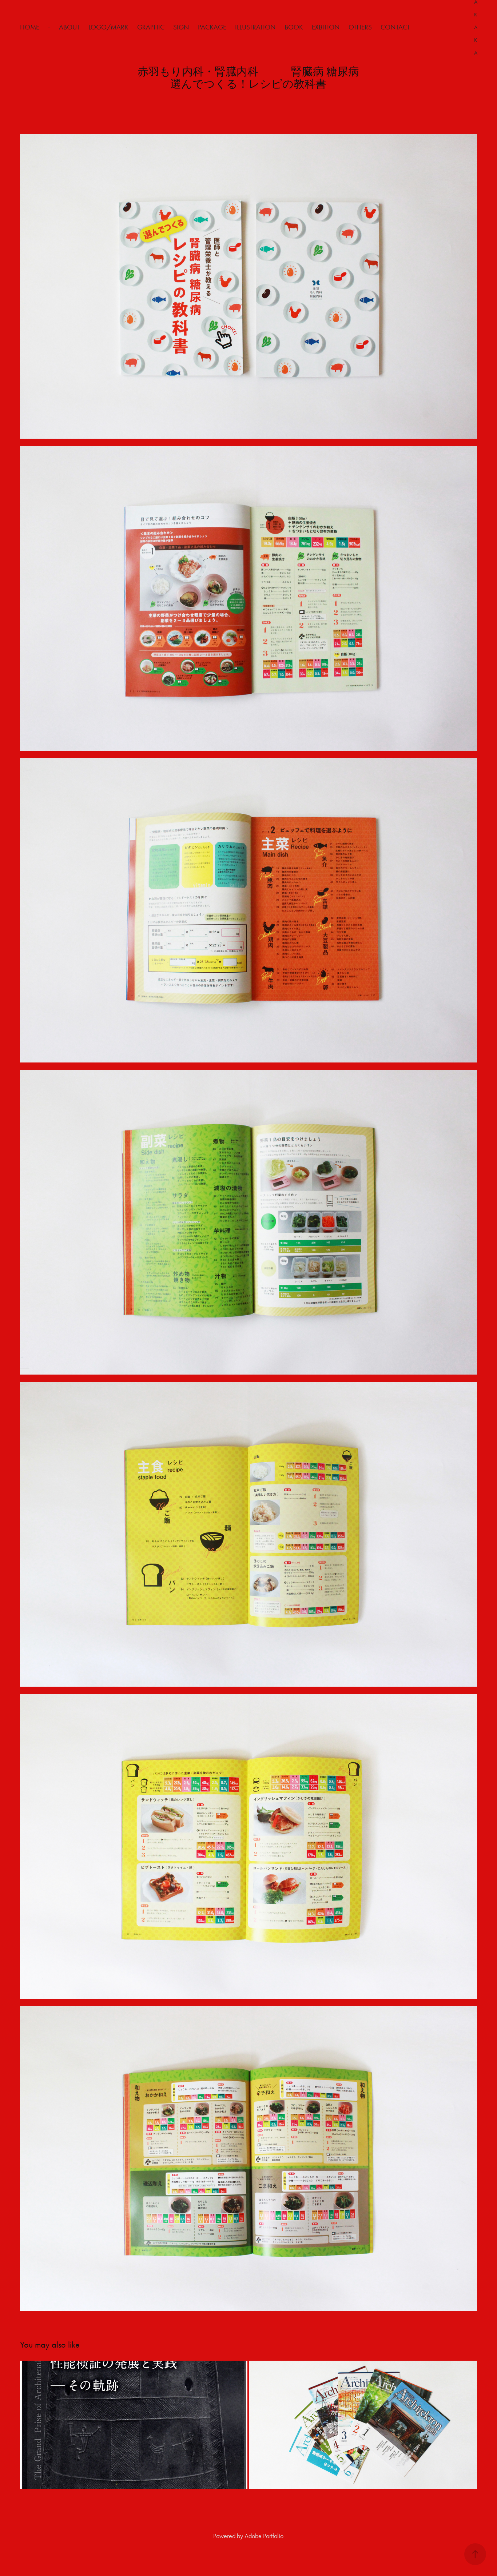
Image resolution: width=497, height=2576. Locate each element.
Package (212, 27)
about (69, 27)
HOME (30, 27)
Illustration (255, 27)
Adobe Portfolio (264, 2536)
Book (294, 27)
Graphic (151, 27)
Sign (181, 27)
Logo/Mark (108, 27)
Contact (395, 27)
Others (360, 27)
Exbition (326, 27)
